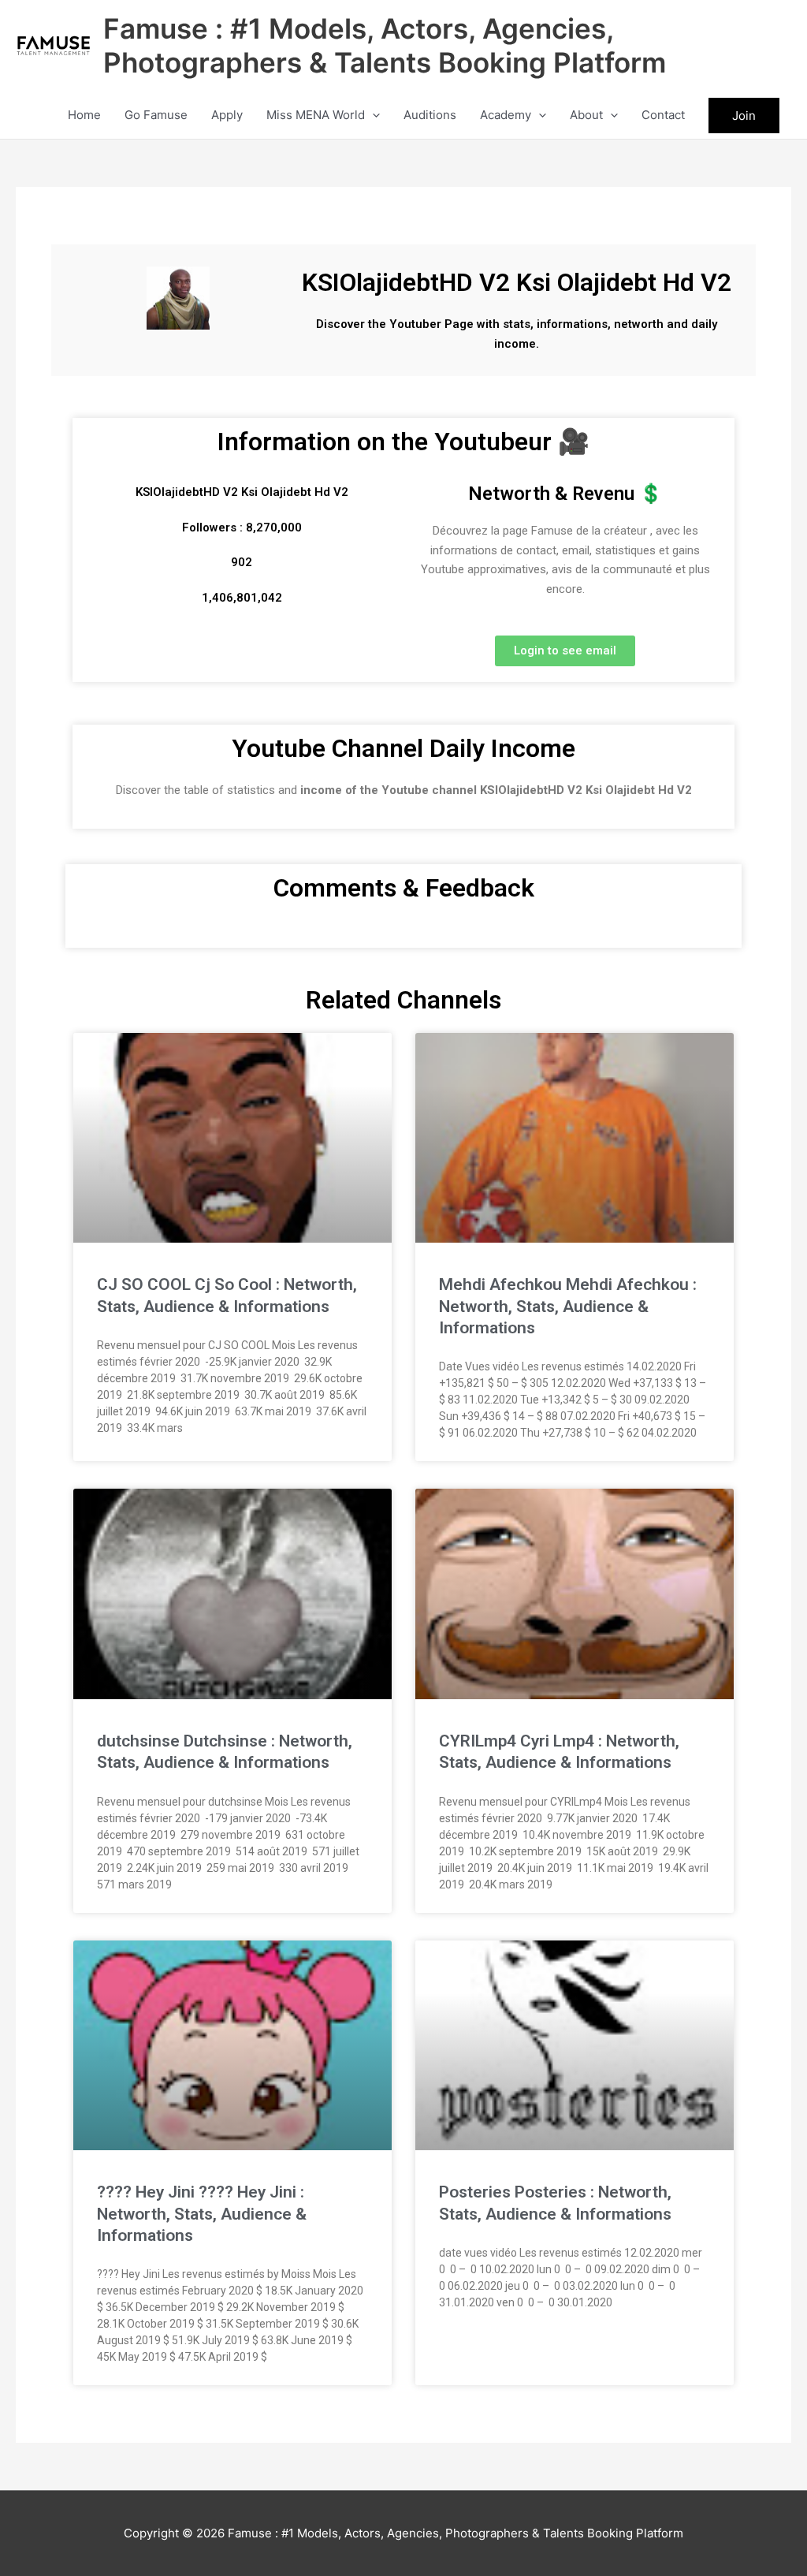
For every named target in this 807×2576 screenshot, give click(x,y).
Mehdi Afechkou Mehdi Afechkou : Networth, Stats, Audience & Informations (568, 1306)
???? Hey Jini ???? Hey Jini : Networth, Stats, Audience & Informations (202, 2214)
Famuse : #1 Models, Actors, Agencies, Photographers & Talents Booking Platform (385, 45)
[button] (372, 115)
